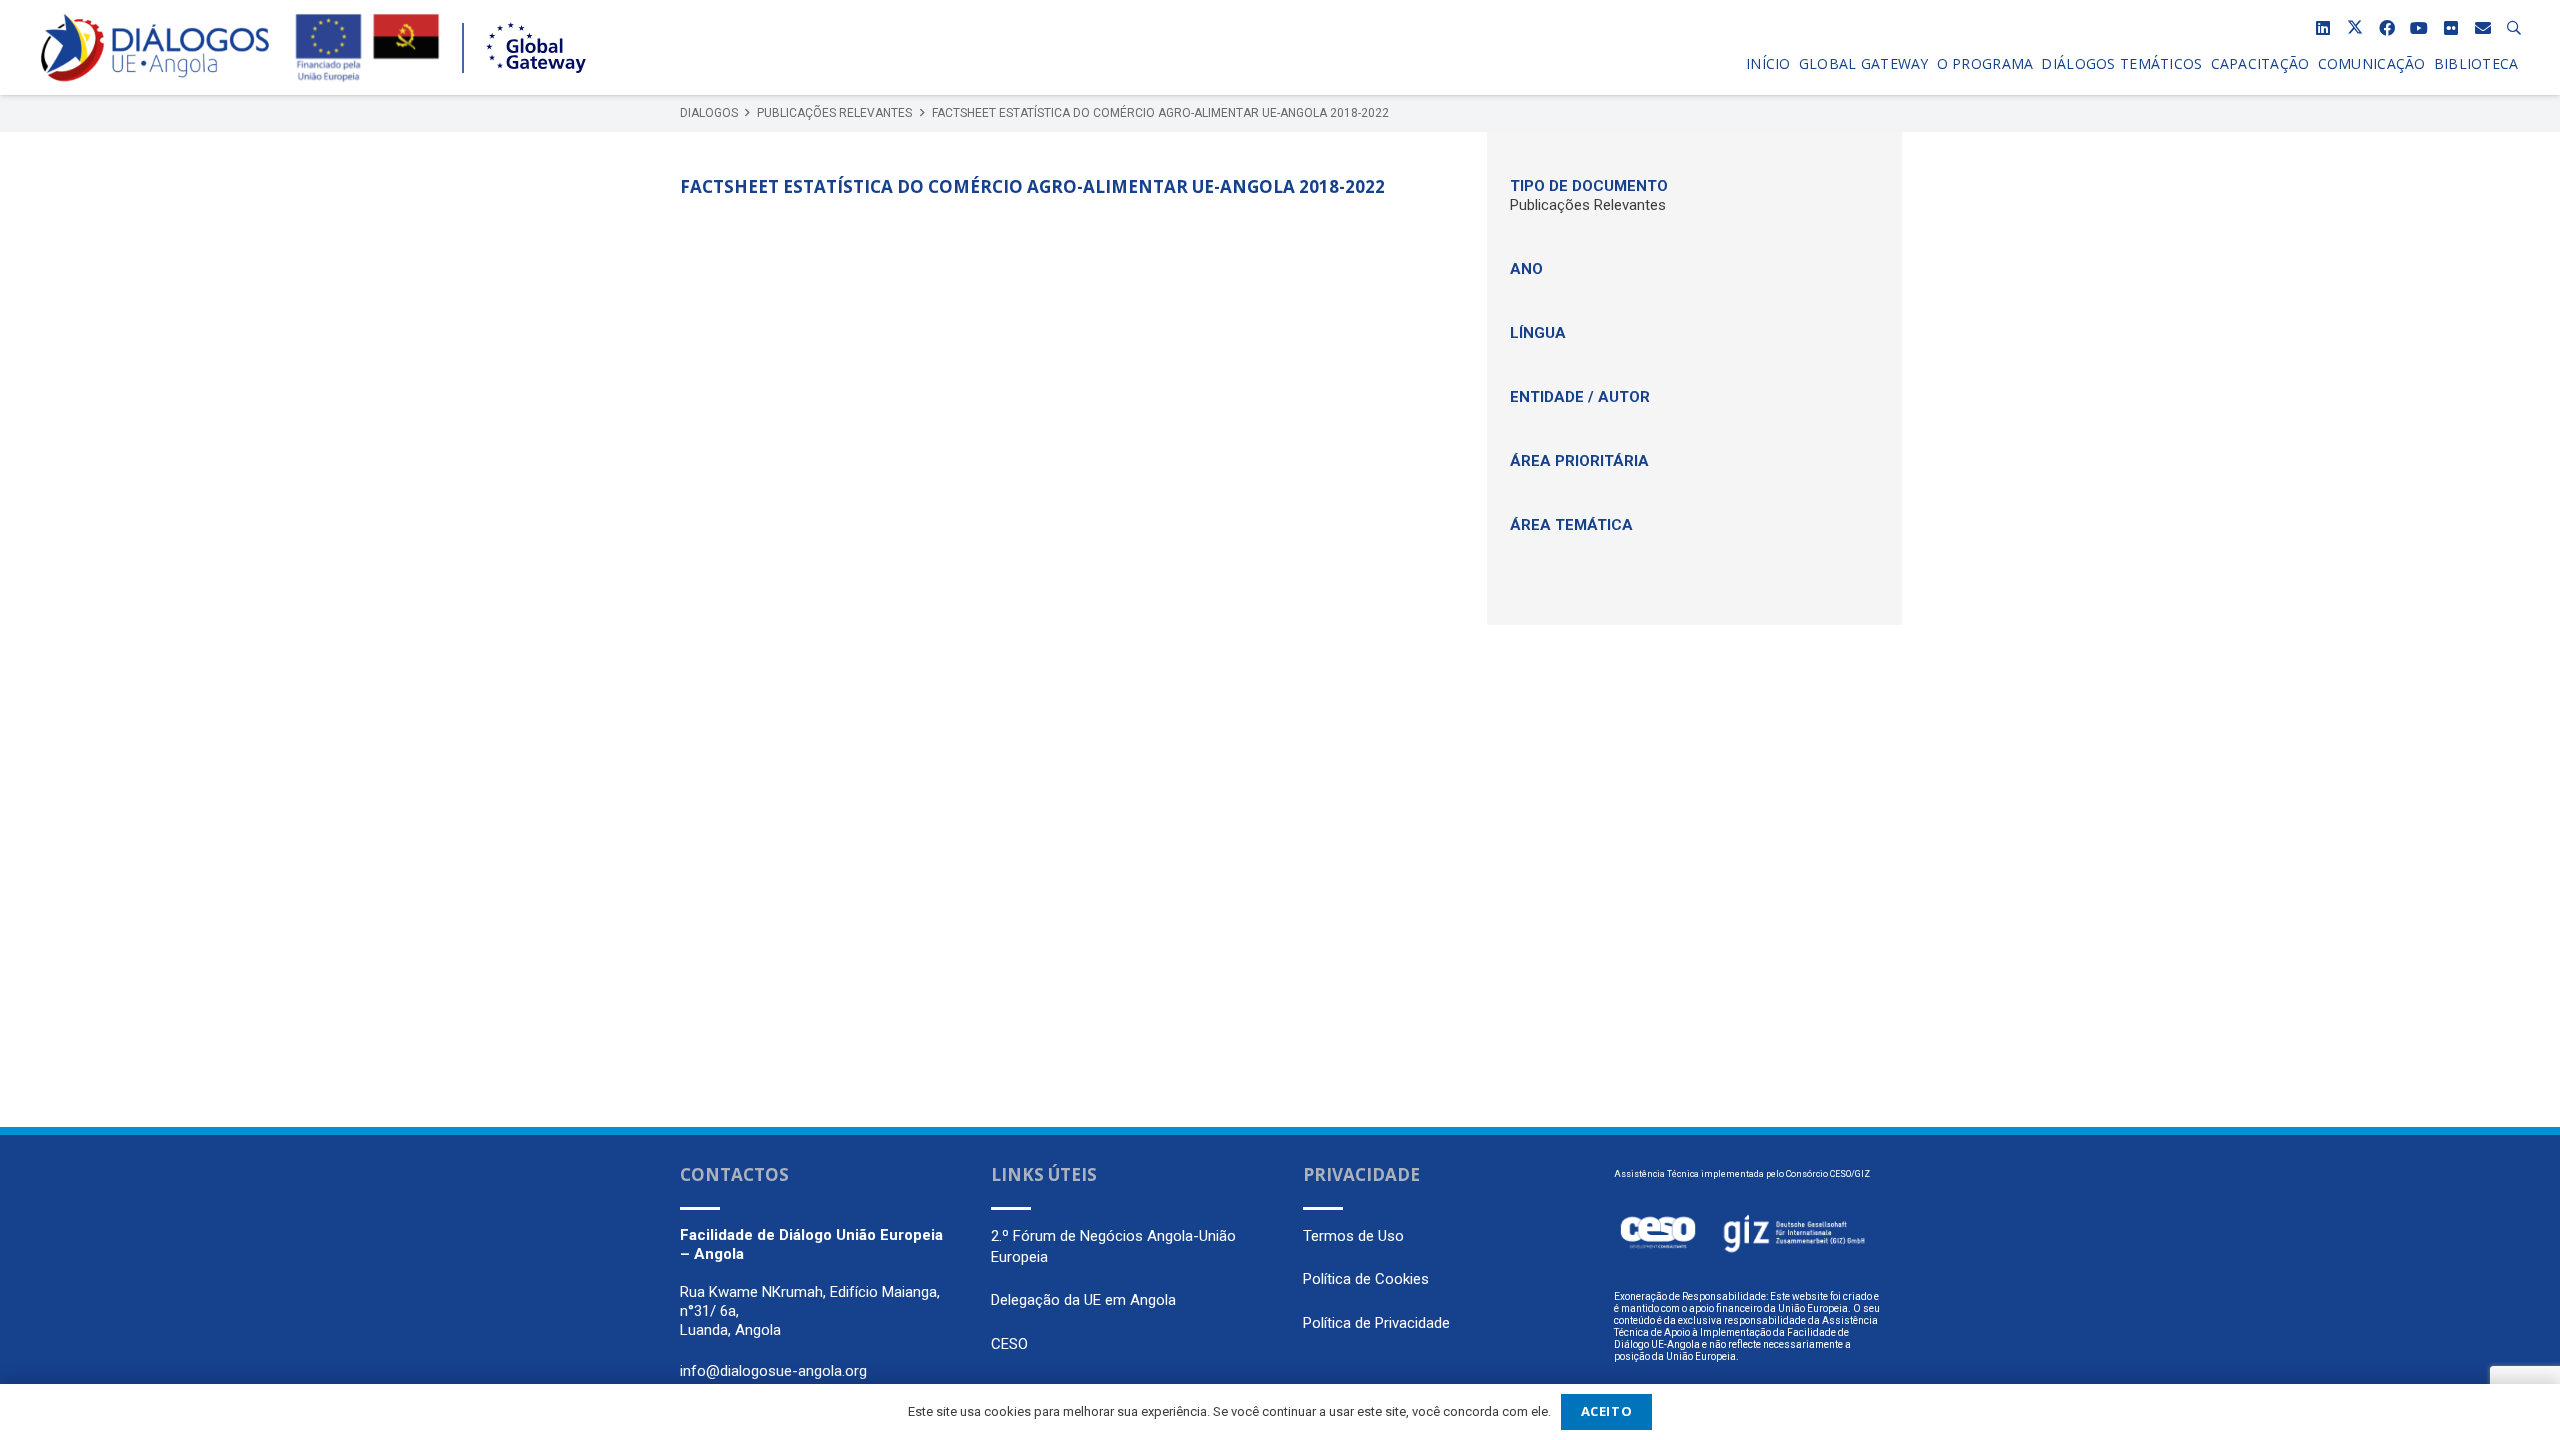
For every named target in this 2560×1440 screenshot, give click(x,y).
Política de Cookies (1366, 1279)
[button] (2514, 28)
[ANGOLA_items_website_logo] (155, 48)
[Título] (2483, 28)
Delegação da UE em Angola (1083, 1300)
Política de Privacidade (1376, 1323)
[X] (2355, 28)
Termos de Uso (1353, 1236)
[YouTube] (2419, 28)
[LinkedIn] (2323, 28)
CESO (1009, 1344)
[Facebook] (2387, 28)
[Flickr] (2451, 28)
